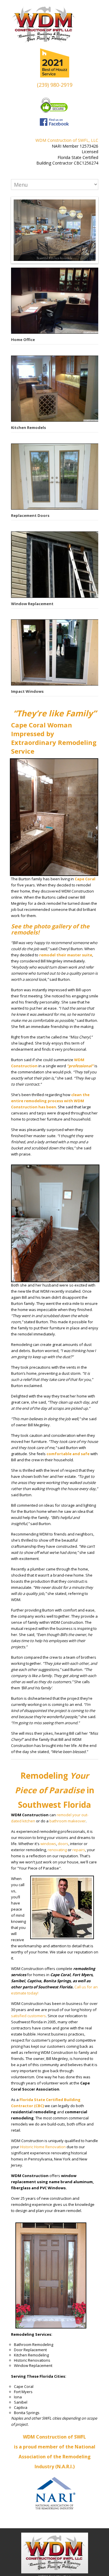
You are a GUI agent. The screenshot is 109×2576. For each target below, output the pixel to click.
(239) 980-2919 (55, 85)
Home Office (23, 340)
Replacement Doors (30, 515)
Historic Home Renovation (43, 2147)
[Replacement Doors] (55, 477)
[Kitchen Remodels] (55, 389)
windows (48, 1844)
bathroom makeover (68, 1821)
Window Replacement (32, 604)
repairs (79, 1850)
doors (63, 1844)
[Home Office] (55, 301)
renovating (57, 1850)
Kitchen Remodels (28, 427)
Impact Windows (27, 691)
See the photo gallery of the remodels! (50, 929)
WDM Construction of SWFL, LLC (67, 140)
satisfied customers (28, 2016)
